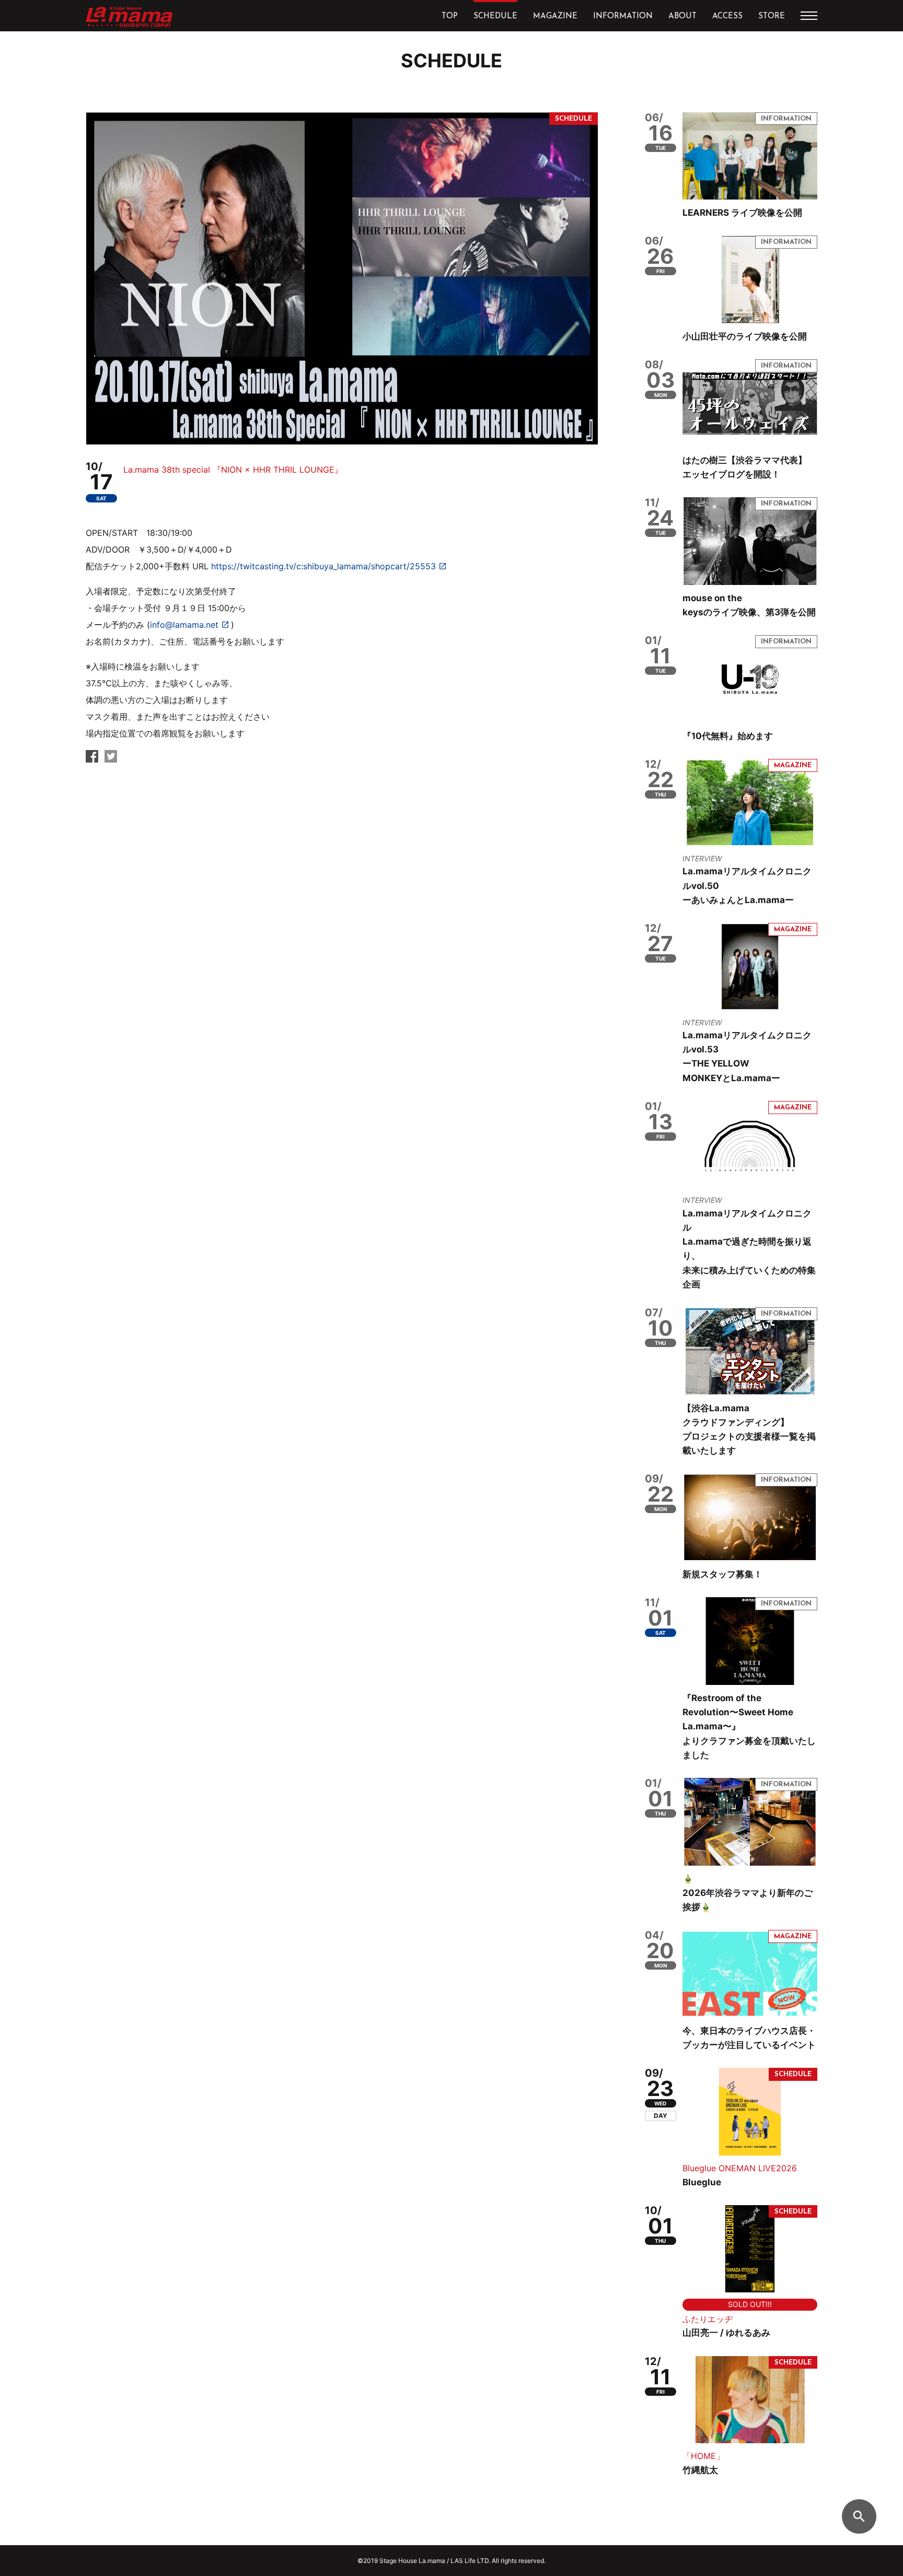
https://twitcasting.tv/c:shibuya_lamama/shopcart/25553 (323, 566)
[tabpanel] (342, 278)
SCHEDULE (495, 16)
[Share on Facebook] (92, 759)
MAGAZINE (555, 16)
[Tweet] (111, 759)
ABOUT (682, 16)
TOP (450, 16)
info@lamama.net (184, 625)
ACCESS (727, 16)
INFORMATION (623, 16)
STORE (772, 16)
